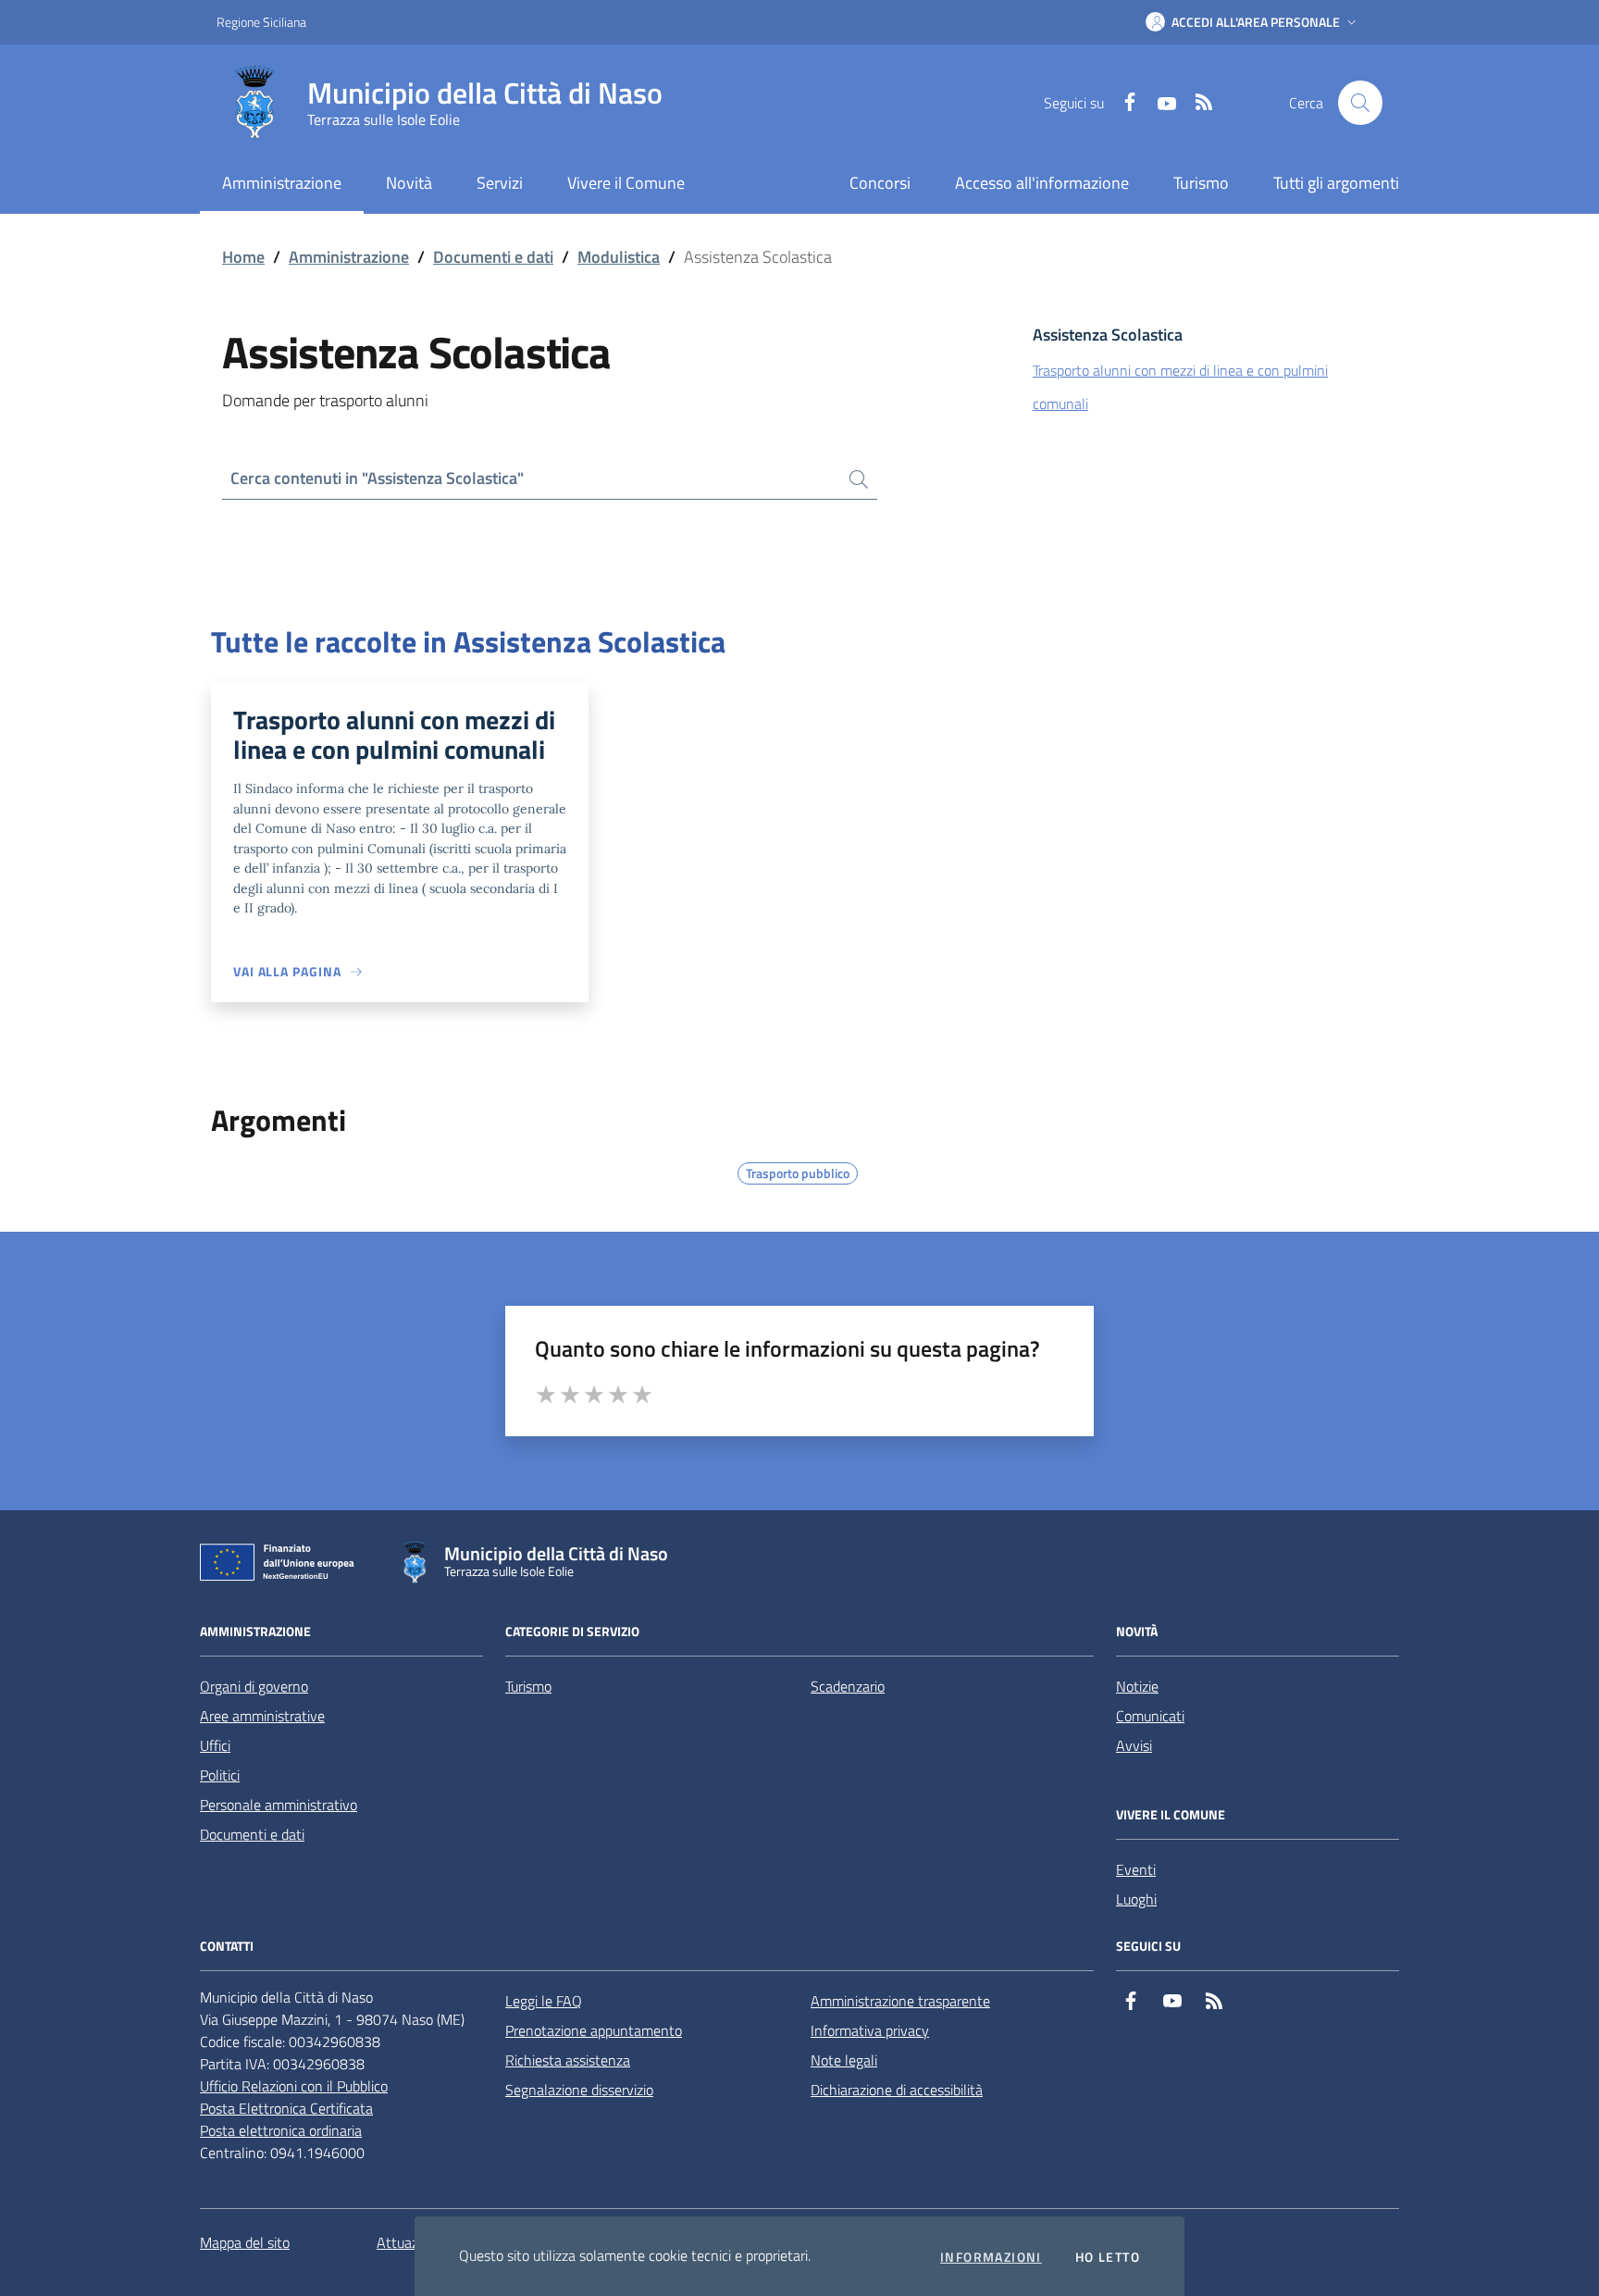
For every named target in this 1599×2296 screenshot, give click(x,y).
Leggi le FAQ (544, 2001)
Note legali (844, 2060)
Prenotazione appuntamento (594, 2030)
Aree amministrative (262, 1716)
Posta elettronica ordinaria (281, 2130)
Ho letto (1108, 2257)
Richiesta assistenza (568, 2060)
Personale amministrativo (279, 1805)
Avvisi (1134, 1745)
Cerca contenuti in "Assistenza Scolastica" (377, 478)
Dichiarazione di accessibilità (897, 2090)
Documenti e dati (493, 257)
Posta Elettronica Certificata (286, 2108)
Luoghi (1136, 1899)
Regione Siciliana (261, 22)
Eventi (1136, 1869)
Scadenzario (848, 1686)
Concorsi (880, 183)
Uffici (215, 1745)
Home (243, 257)
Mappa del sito (245, 2242)
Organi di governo (254, 1686)
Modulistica (619, 257)
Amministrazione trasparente (900, 2001)
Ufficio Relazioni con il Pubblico (294, 2086)
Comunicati (1150, 1716)
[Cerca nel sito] (1360, 103)
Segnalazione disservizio (579, 2090)
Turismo (1201, 183)
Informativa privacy (870, 2030)
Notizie (1137, 1686)
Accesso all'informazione (1042, 183)
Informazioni (991, 2257)
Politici (220, 1775)
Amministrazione (349, 257)
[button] (1253, 22)
